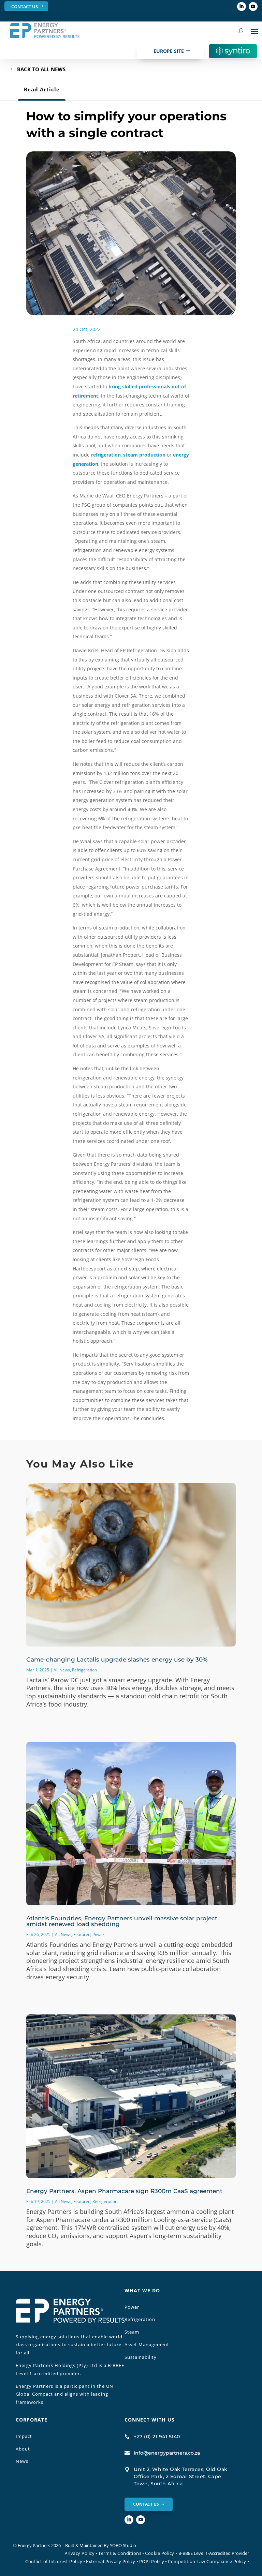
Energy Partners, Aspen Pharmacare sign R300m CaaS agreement (124, 2191)
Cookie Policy (161, 2553)
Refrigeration (84, 1670)
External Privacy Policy (111, 2561)
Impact (24, 2436)
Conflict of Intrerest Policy (54, 2561)
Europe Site (169, 51)
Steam (132, 2332)
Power (98, 1934)
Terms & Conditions (120, 2553)
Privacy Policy (79, 2553)
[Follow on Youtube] (253, 6)
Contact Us (25, 6)
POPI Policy (152, 2561)
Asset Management (147, 2344)
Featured (82, 1934)
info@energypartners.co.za (167, 2453)
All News (62, 1670)
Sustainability (141, 2357)
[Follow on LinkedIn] (242, 6)
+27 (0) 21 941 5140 (157, 2437)
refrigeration (106, 455)
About (23, 2449)
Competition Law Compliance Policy (207, 2561)
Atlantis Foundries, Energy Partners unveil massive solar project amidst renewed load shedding (122, 1921)
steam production (144, 455)
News (22, 2461)
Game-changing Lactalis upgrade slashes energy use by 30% (117, 1659)
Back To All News (41, 69)
